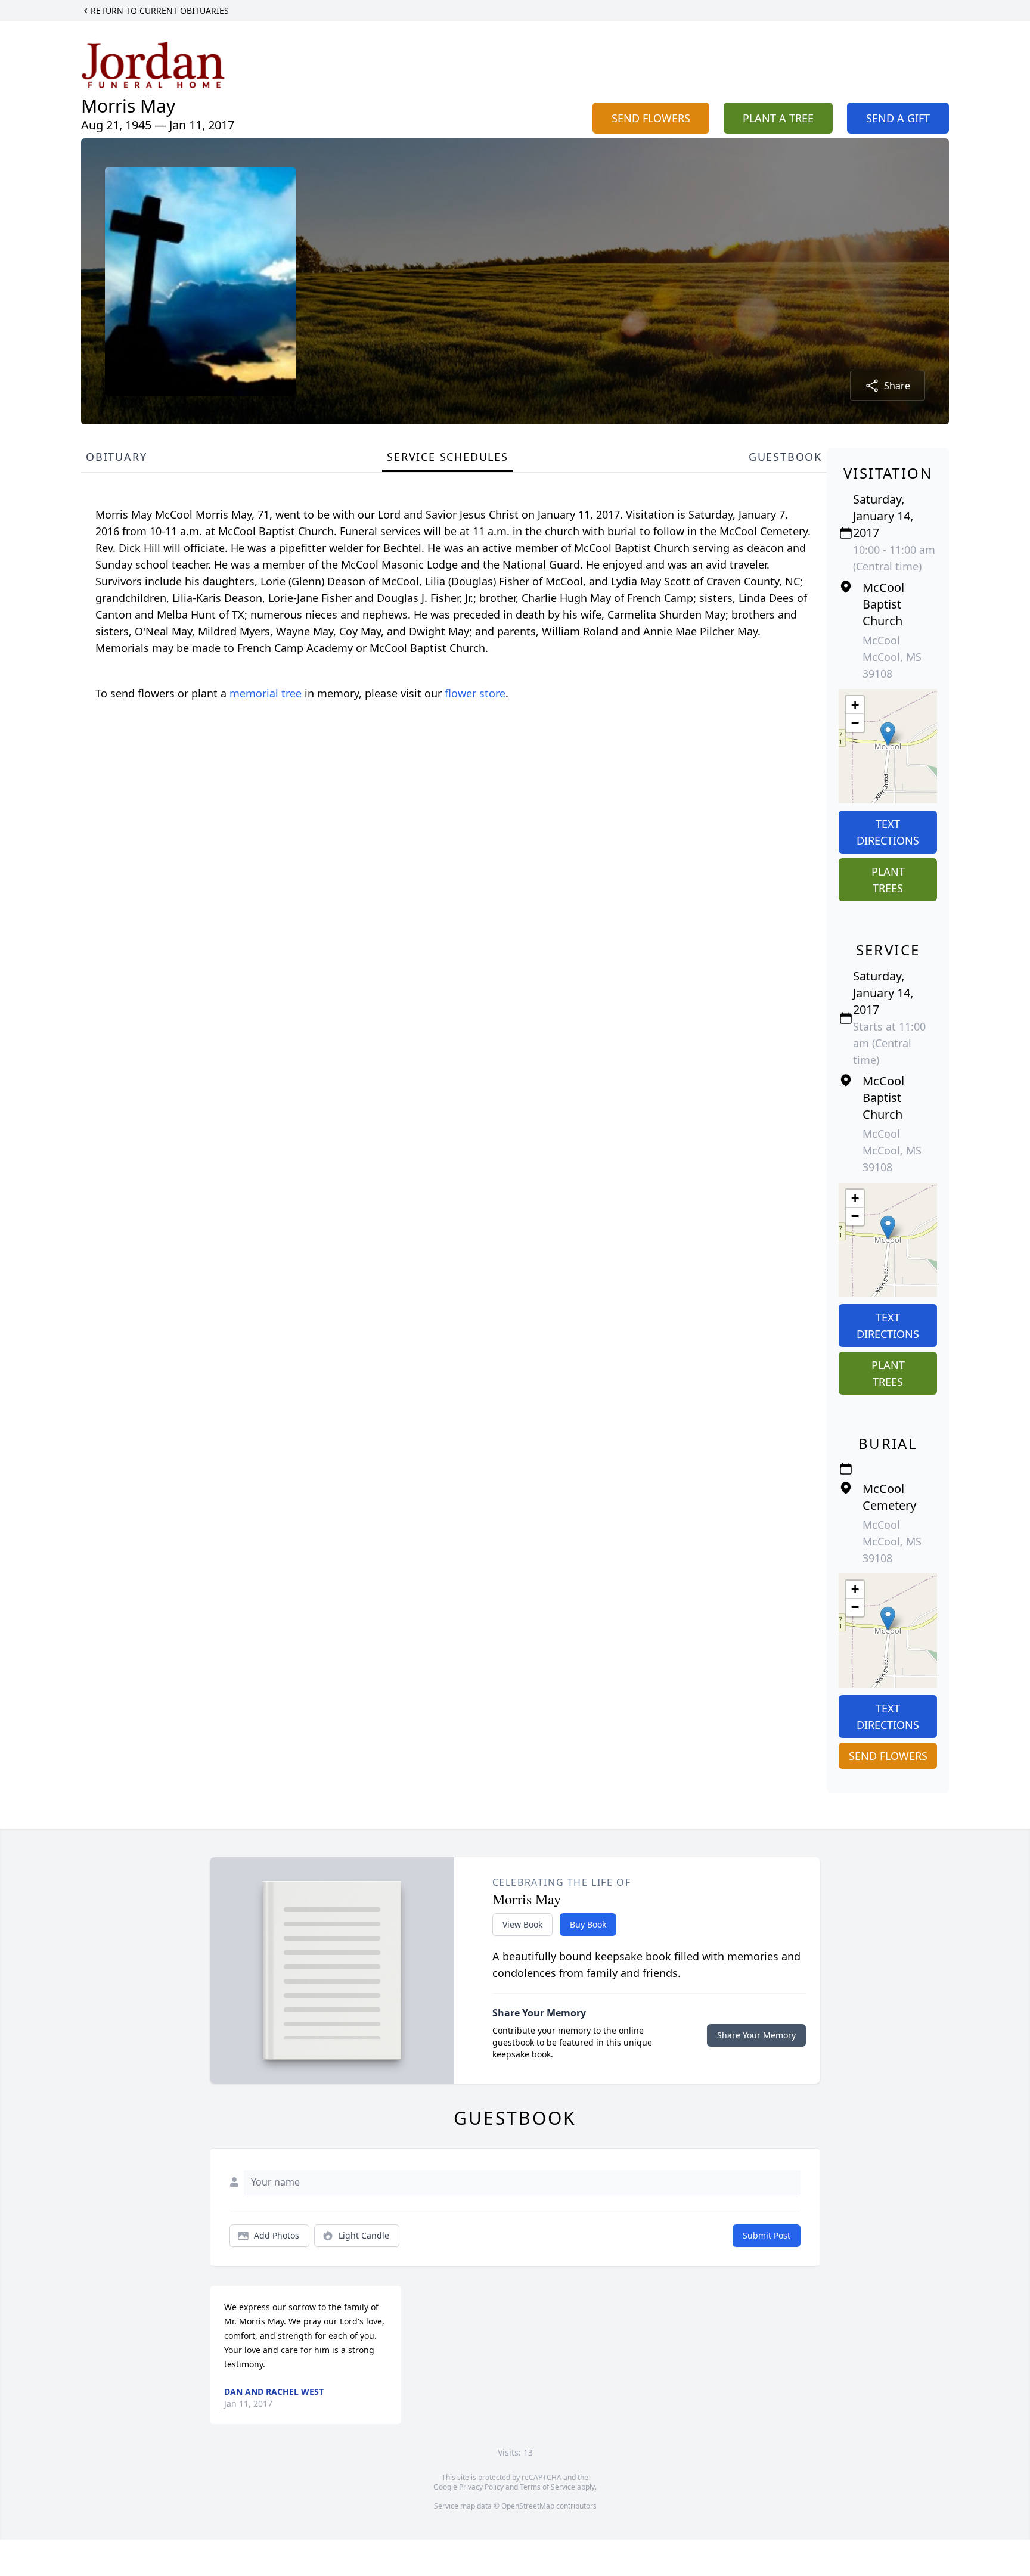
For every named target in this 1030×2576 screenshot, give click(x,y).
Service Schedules (448, 457)
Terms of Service (547, 2487)
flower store (475, 693)
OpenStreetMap (528, 2506)
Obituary (116, 457)
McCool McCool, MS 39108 (892, 657)
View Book (522, 1924)
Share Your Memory (756, 2035)
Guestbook (785, 457)
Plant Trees (888, 880)
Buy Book (588, 1924)
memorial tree (266, 693)
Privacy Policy (481, 2487)
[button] (888, 734)
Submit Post (767, 2235)
